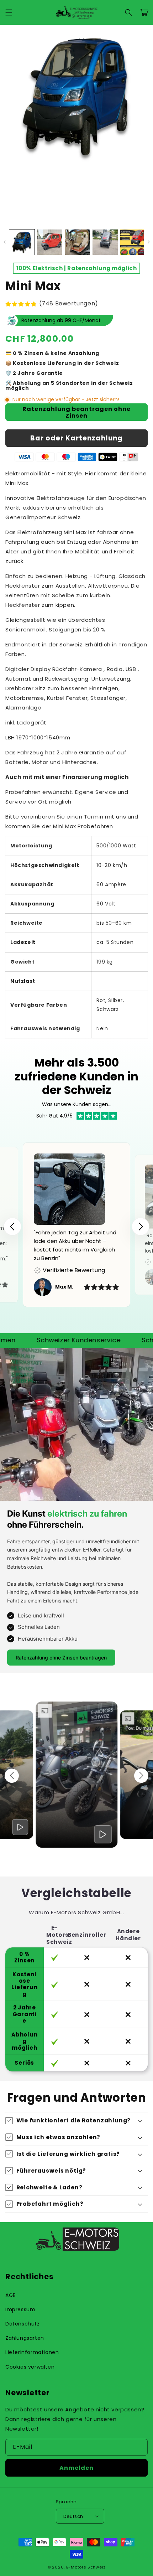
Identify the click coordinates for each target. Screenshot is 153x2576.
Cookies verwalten (30, 2367)
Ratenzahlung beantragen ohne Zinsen (76, 412)
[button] (9, 12)
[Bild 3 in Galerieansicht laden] (77, 242)
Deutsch (73, 2516)
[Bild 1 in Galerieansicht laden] (22, 242)
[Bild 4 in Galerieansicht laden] (105, 242)
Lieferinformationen (32, 2352)
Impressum (20, 2309)
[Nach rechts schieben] (149, 242)
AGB (11, 2295)
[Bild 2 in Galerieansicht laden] (50, 242)
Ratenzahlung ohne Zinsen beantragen (61, 1658)
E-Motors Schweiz (86, 2567)
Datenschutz (23, 2324)
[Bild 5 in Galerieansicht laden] (133, 242)
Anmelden (76, 2468)
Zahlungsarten (25, 2338)
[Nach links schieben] (4, 242)
